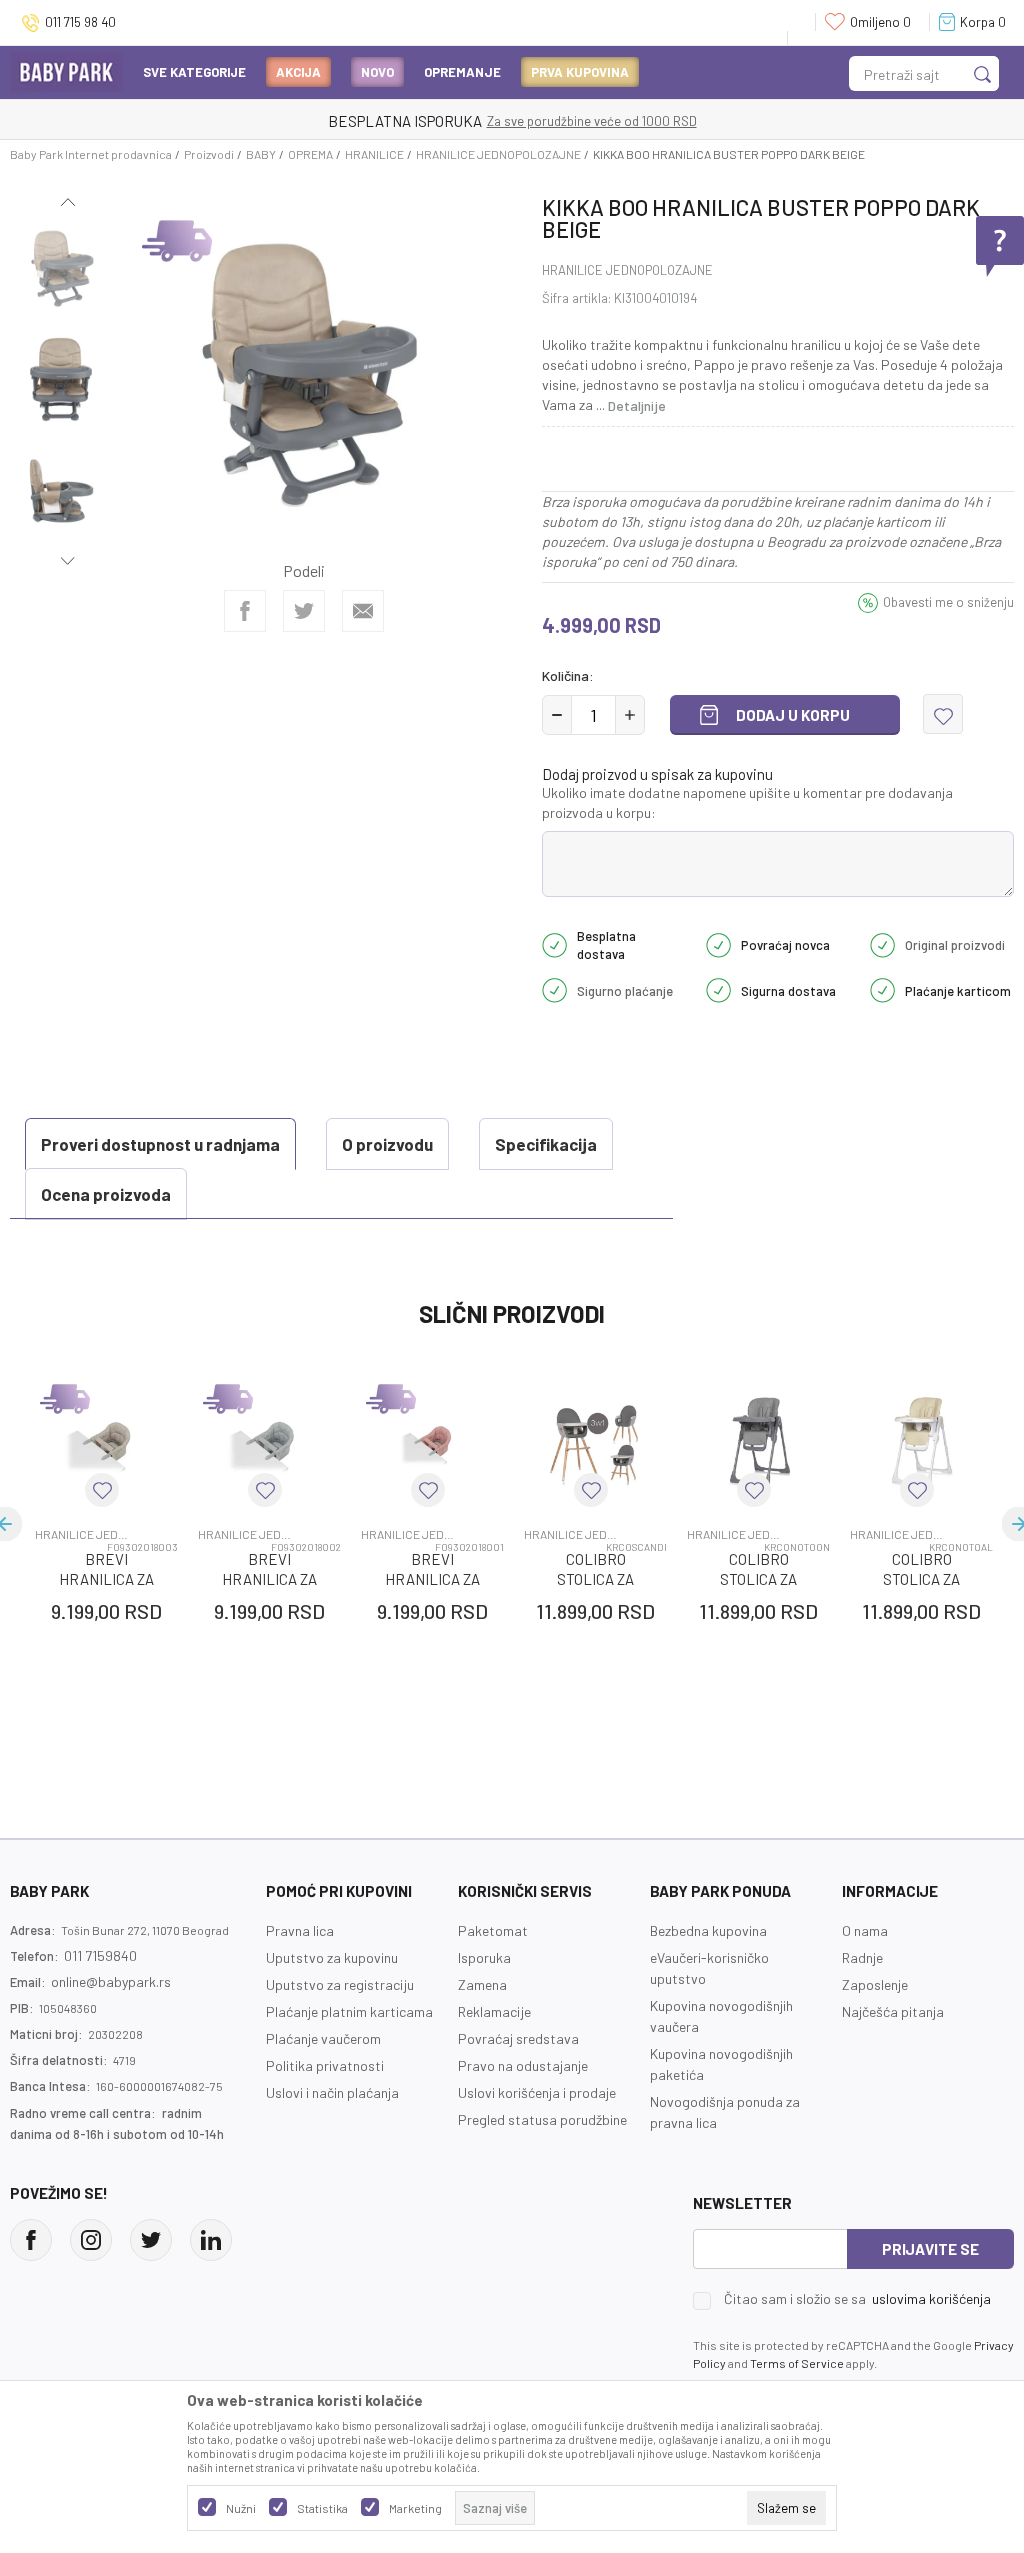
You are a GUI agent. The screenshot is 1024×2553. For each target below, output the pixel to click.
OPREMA (310, 154)
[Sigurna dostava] (718, 989)
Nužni (241, 2508)
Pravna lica (300, 1930)
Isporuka (484, 1957)
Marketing (415, 2508)
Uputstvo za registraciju (340, 1984)
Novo (377, 72)
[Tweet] (304, 611)
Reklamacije (494, 2011)
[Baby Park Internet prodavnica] (66, 70)
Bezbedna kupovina (708, 1930)
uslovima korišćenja (931, 2298)
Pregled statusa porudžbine (542, 2119)
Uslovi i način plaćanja (332, 2092)
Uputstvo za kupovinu (332, 1957)
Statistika (322, 2508)
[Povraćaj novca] (718, 943)
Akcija (298, 72)
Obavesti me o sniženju (948, 602)
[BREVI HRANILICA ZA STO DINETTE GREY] (269, 1440)
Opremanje (462, 72)
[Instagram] (91, 2240)
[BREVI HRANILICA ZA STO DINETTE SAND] (106, 1440)
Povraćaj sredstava (518, 2038)
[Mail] (363, 611)
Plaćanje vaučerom (323, 2038)
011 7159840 (100, 1955)
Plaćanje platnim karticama (349, 2011)
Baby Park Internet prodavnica (91, 154)
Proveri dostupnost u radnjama (160, 1144)
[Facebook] (245, 611)
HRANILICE (374, 154)
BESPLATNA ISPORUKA (405, 121)
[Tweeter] (151, 2240)
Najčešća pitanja (893, 2011)
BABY (261, 154)
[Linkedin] (211, 2240)
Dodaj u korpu (793, 715)
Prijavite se (930, 2249)
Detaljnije (637, 405)
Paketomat (493, 1930)
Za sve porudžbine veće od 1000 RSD (592, 121)
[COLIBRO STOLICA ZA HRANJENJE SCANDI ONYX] (595, 1440)
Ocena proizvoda (106, 1194)
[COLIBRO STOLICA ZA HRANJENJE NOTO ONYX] (758, 1440)
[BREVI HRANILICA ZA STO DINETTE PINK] (432, 1440)
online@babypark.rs (111, 1981)
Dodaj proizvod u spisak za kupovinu (657, 774)
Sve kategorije (194, 72)
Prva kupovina (580, 72)
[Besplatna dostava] (554, 943)
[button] (943, 714)
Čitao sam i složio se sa (857, 2299)
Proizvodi (209, 154)
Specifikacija (546, 1144)
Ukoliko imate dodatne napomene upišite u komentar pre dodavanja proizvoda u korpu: (747, 802)
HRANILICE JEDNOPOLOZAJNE (498, 154)
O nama (865, 1930)
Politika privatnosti (325, 2065)
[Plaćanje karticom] (882, 989)
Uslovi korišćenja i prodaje (537, 2092)
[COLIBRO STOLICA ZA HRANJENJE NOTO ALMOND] (921, 1440)
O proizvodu (387, 1144)
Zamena (482, 1984)
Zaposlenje (875, 1984)
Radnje (862, 1957)
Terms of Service (797, 2363)
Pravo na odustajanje (523, 2065)
